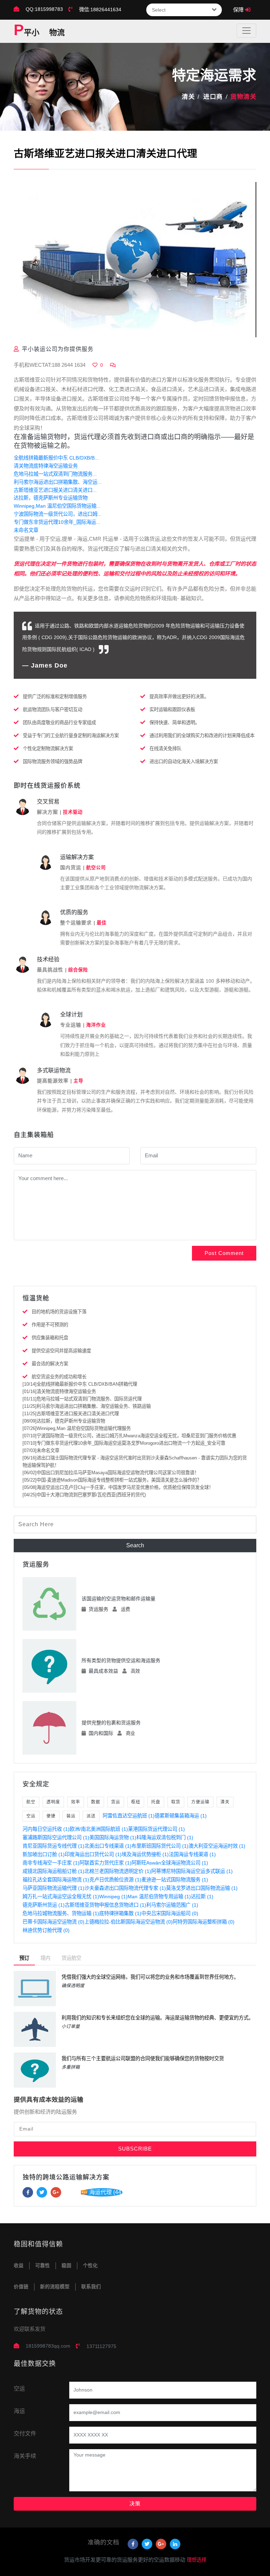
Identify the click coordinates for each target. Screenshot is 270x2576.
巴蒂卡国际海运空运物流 (53, 1922)
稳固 (66, 2266)
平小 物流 (39, 31)
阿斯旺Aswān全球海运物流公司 (170, 1863)
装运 (71, 1816)
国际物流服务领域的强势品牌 (53, 762)
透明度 (53, 1802)
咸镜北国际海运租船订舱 (53, 1871)
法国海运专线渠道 (192, 1854)
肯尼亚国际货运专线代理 (53, 1846)
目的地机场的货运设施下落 (59, 1312)
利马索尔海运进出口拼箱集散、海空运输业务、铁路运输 (87, 1406)
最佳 (102, 923)
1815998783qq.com (48, 2346)
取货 (176, 1802)
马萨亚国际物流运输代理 (53, 1888)
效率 (76, 1802)
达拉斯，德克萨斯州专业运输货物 (51, 498)
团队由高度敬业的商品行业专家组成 (59, 723)
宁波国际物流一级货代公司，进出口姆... (58, 514)
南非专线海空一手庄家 (51, 1863)
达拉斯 (202, 1897)
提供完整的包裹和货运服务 (111, 1723)
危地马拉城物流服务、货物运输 (61, 1913)
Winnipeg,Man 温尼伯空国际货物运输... (57, 506)
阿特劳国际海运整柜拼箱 (204, 1922)
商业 (130, 1733)
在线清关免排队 (165, 749)
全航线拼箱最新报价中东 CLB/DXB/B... (56, 458)
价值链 (21, 2287)
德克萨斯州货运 (44, 1905)
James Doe (49, 665)
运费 (126, 1609)
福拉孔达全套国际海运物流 (56, 1880)
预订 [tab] (24, 1958)
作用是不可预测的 (50, 1325)
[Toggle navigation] (246, 31)
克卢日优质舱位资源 (115, 1880)
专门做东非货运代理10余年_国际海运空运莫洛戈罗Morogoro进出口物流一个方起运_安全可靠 (124, 1443)
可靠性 (43, 2266)
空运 (31, 1816)
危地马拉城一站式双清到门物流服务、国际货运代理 (82, 1399)
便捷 (51, 1816)
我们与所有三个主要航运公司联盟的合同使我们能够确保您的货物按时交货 (143, 2058)
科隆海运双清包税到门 (165, 1837)
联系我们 (91, 2287)
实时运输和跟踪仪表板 (172, 710)
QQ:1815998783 (44, 9)
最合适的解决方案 (50, 1364)
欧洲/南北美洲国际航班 (99, 1829)
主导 (78, 1081)
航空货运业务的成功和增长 (59, 1377)
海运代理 (106, 2192)
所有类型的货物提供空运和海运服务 (121, 1660)
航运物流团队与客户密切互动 (53, 710)
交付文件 (25, 2434)
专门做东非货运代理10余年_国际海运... (57, 522)
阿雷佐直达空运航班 (129, 1816)
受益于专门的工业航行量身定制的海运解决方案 (71, 736)
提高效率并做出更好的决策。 (179, 697)
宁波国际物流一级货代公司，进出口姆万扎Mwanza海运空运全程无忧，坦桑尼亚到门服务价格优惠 (129, 1436)
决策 (135, 2503)
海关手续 (25, 2456)
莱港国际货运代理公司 (156, 1829)
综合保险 (78, 970)
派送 (91, 1816)
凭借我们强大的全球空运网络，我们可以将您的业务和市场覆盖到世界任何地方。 (150, 1977)
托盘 (156, 1802)
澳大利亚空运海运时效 (217, 1846)
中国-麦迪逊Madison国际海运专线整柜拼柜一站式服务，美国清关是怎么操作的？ (112, 1480)
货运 (116, 1802)
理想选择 (197, 2560)
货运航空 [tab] (71, 1958)
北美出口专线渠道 (108, 1846)
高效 (135, 1671)
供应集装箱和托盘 (50, 1338)
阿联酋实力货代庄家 (105, 1863)
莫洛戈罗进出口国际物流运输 (202, 1888)
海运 (19, 2411)
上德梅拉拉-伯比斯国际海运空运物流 (128, 1922)
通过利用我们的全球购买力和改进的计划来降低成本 (202, 736)
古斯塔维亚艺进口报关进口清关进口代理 (71, 1414)
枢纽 (136, 1802)
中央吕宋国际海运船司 (170, 1913)
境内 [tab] (45, 1958)
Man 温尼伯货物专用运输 (159, 1897)
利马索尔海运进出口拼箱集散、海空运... (58, 482)
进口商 (213, 97)
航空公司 (96, 868)
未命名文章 (26, 530)
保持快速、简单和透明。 (175, 723)
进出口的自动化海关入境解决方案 (184, 762)
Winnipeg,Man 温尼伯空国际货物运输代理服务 (77, 1428)
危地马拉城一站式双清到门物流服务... (55, 474)
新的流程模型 (55, 2287)
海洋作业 (96, 1025)
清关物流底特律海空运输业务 (46, 466)
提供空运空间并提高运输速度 (61, 1351)
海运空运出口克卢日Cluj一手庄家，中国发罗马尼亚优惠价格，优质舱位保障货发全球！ (118, 1487)
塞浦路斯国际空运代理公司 (56, 1837)
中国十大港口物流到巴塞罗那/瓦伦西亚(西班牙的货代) (84, 1495)
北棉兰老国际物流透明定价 (118, 1871)
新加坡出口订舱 (44, 1854)
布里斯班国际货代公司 (160, 1846)
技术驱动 (73, 812)
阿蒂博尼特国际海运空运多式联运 (192, 1871)
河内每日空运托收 (46, 1829)
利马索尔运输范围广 (172, 1905)
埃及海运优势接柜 (145, 1854)
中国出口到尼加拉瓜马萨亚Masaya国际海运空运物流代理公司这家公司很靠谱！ (111, 1473)
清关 (188, 97)
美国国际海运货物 (113, 1837)
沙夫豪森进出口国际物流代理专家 (125, 1888)
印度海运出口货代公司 (93, 1854)
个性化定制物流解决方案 (48, 749)
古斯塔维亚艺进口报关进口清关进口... (55, 490)
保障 (239, 10)
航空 (31, 1802)
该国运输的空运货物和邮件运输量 (118, 1599)
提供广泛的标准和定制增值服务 (55, 697)
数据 (96, 1802)
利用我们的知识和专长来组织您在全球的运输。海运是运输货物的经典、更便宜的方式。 (157, 2018)
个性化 (90, 2266)
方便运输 (200, 1802)
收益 (19, 2266)
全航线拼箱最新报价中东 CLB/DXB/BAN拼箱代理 (80, 1384)
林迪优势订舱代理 (46, 1930)
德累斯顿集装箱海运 (181, 1816)
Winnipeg (113, 1897)
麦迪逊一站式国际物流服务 (175, 1880)
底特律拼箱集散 (120, 1913)
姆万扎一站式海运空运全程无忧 (61, 1897)
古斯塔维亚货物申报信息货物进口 (105, 1905)
